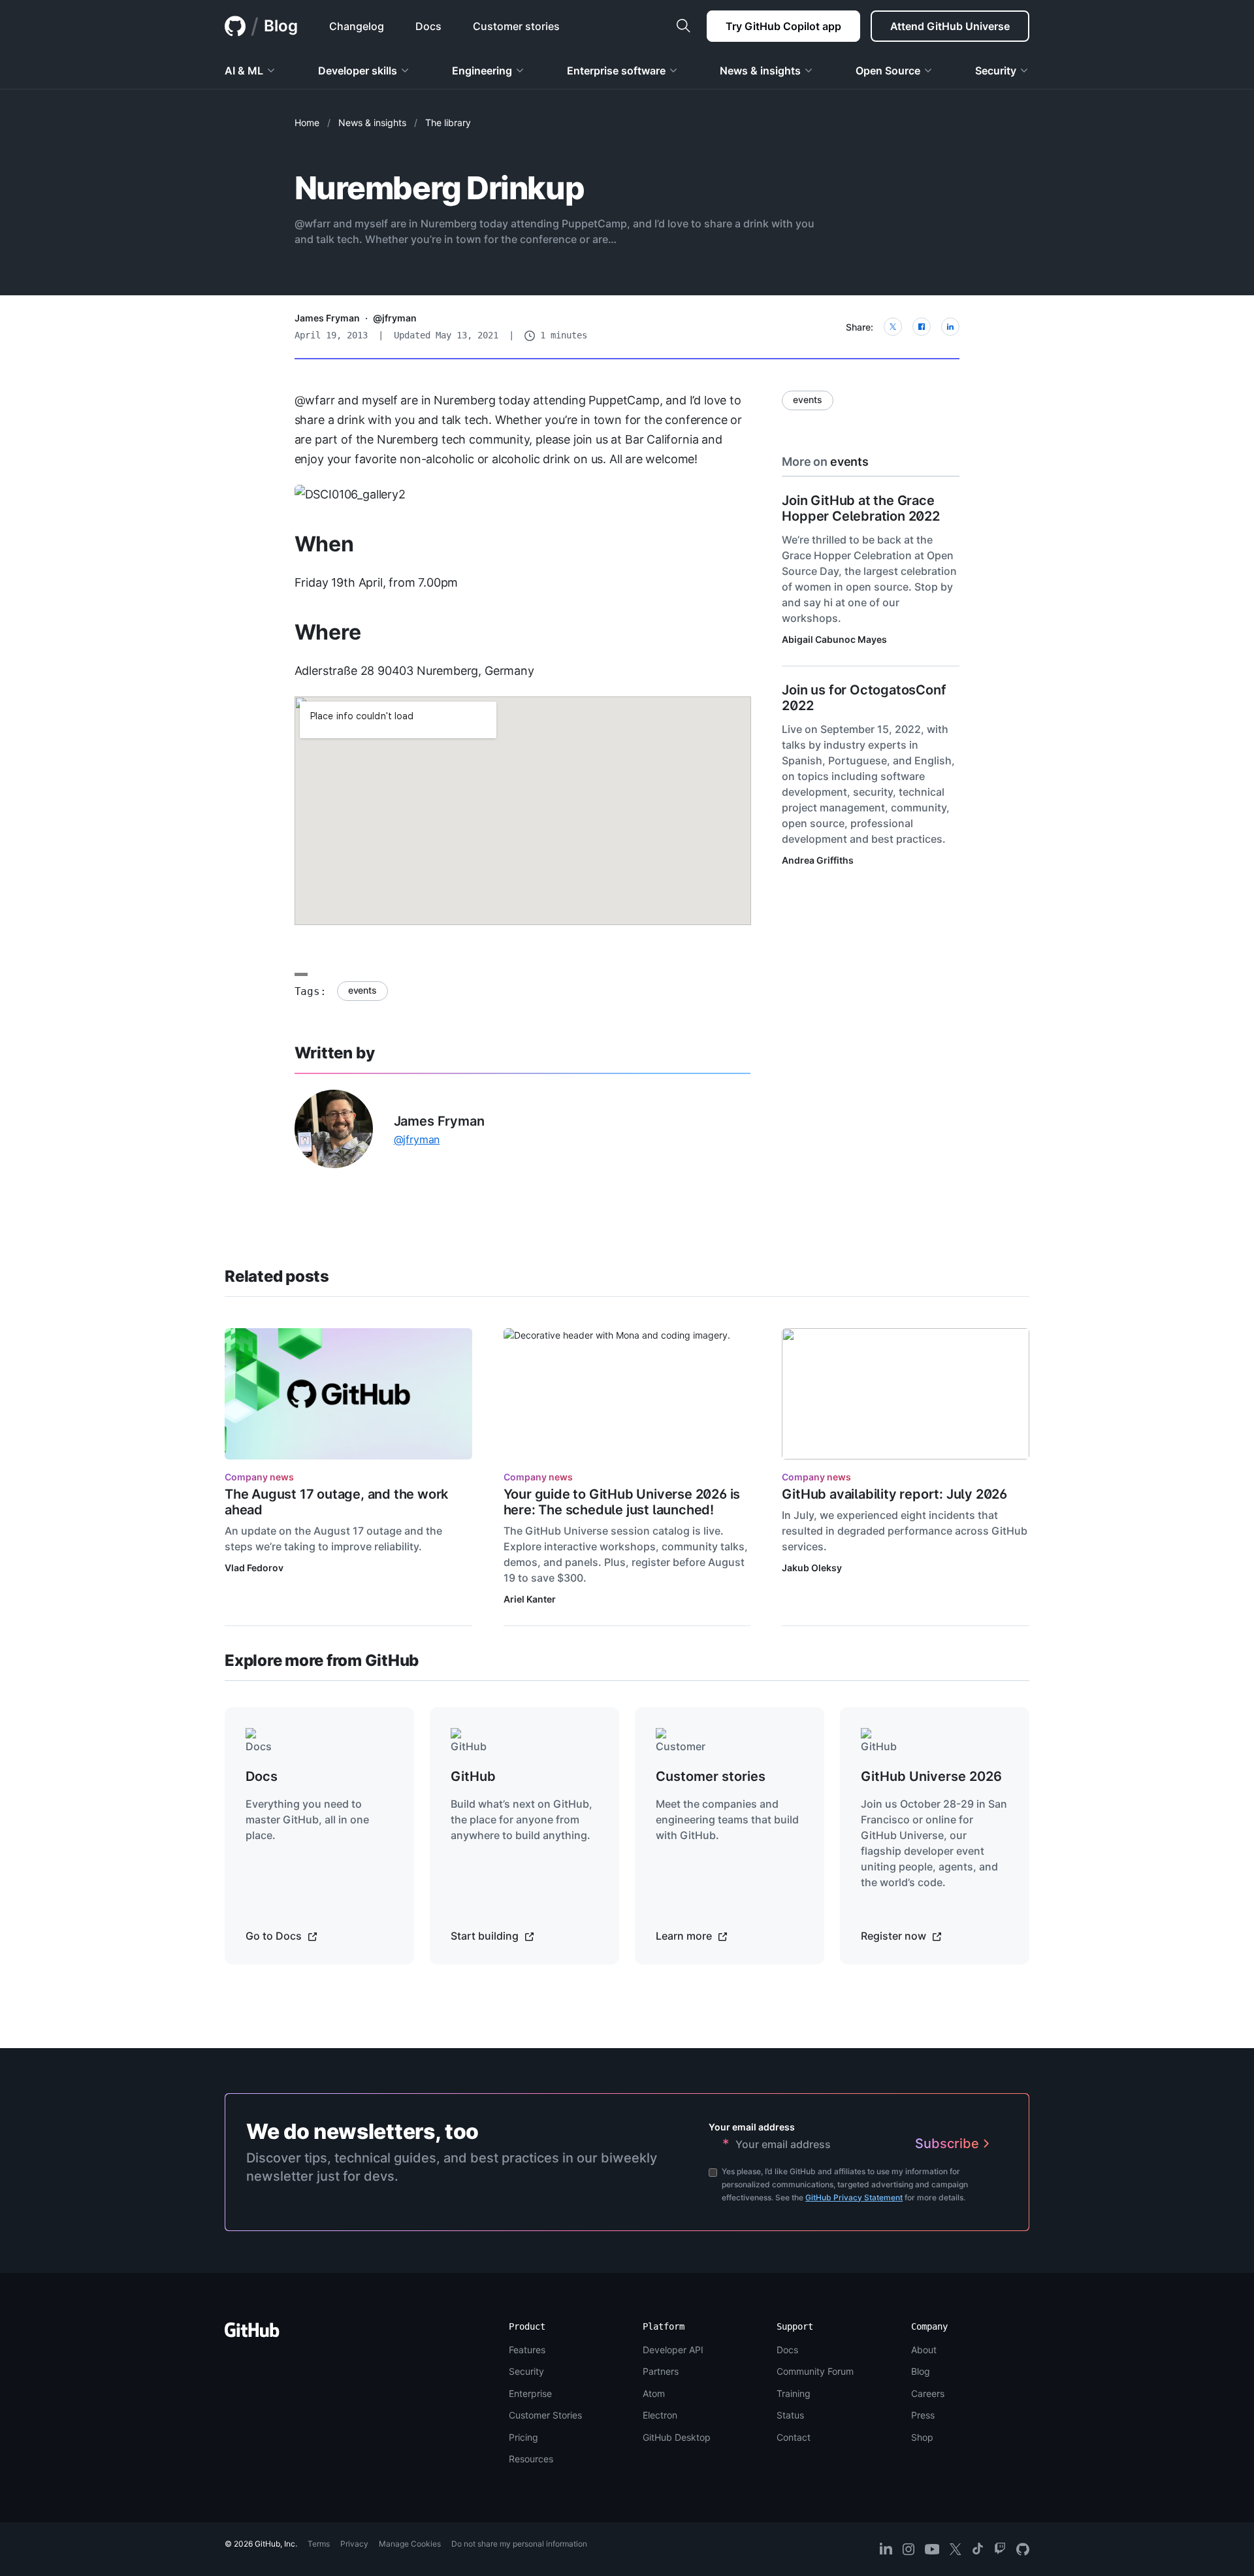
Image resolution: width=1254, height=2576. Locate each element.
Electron (660, 2415)
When (324, 544)
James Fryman (327, 318)
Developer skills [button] (358, 71)
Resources (531, 2459)
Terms (319, 2544)
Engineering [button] (482, 71)
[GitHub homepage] (235, 26)
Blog (281, 26)
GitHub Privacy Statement (854, 2197)
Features (527, 2350)
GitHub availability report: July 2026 (894, 1494)
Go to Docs (275, 1936)
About (924, 2350)
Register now (895, 1936)
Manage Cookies (410, 2544)
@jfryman (395, 318)
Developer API (673, 2350)
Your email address (752, 2127)
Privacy (354, 2544)
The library (448, 122)
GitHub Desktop (677, 2437)
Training (794, 2393)
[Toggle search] (683, 26)
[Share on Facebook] (922, 327)
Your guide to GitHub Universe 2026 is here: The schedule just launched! (622, 1502)
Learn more (685, 1936)
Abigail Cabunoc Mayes (834, 639)
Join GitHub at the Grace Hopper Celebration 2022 (860, 508)
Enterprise (530, 2393)
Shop (922, 2437)
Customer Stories (545, 2415)
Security (526, 2371)
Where (328, 632)
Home (307, 122)
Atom (654, 2393)
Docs (787, 2350)
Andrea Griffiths (818, 860)
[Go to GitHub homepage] (252, 2334)
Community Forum (815, 2371)
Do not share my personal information (519, 2544)
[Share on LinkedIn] (950, 327)
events (362, 990)
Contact (794, 2437)
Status (790, 2415)
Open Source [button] (888, 71)
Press (923, 2415)
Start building (486, 1936)
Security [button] (996, 71)
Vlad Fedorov (254, 1568)
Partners (661, 2371)
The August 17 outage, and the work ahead (336, 1502)
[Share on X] (893, 327)
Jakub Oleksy (812, 1568)
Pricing (523, 2437)
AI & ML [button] (244, 71)
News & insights (372, 122)
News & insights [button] (760, 71)
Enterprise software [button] (616, 71)
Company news (259, 1477)
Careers (928, 2393)
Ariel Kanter (530, 1599)
